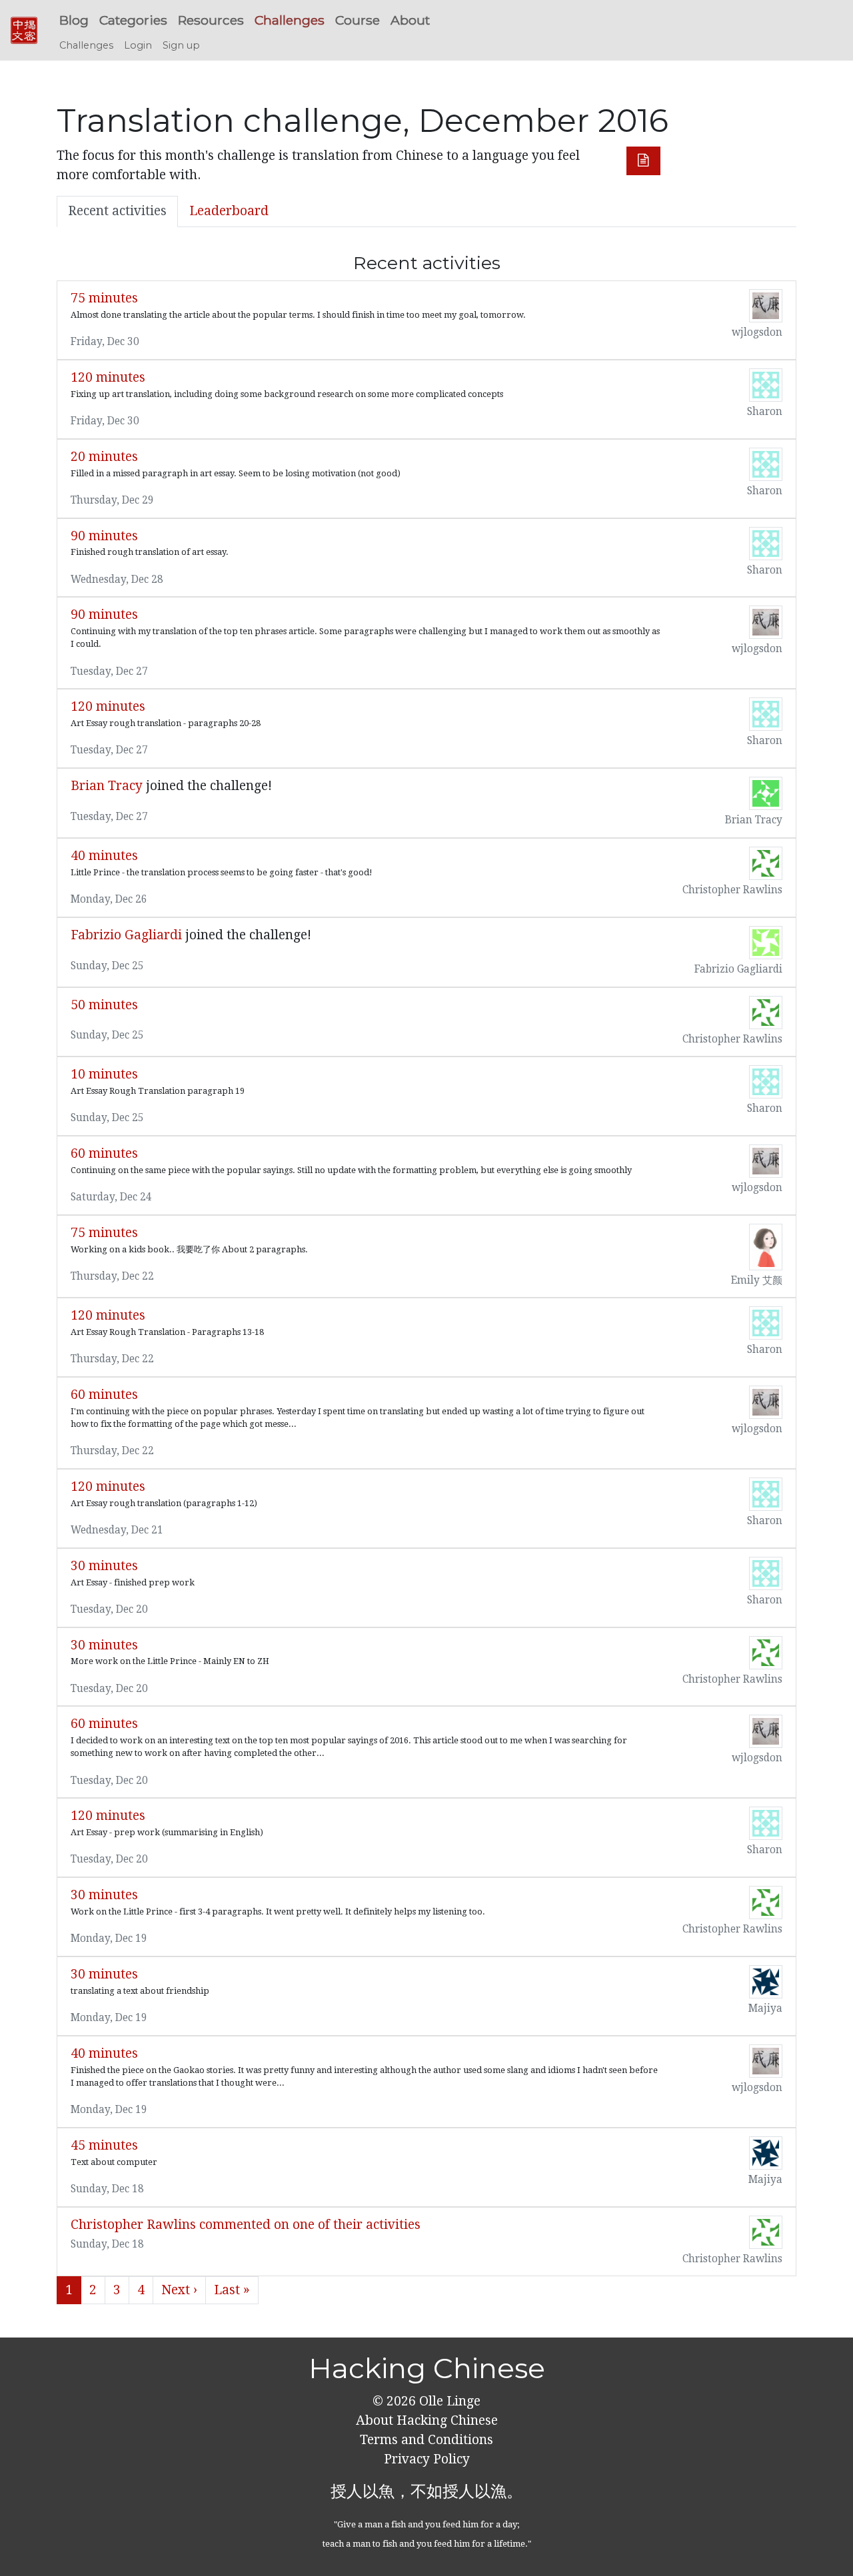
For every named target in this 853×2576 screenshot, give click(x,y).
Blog (74, 20)
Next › (179, 2290)
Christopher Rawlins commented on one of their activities (246, 2225)
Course (358, 20)
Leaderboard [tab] (229, 211)
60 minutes (104, 1153)
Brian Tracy (107, 786)
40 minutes (104, 856)
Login (138, 45)
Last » (232, 2290)
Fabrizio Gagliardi (126, 935)
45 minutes (104, 2145)
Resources (211, 20)
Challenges (290, 20)
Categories (133, 20)
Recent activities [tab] (117, 211)
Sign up (181, 45)
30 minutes (104, 1566)
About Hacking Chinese (427, 2420)
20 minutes (104, 457)
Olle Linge (448, 2401)
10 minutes (104, 1074)
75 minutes (104, 298)
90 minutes (104, 536)
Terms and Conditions (426, 2440)
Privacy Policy (427, 2459)
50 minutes (104, 1005)
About (410, 20)
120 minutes (108, 377)
